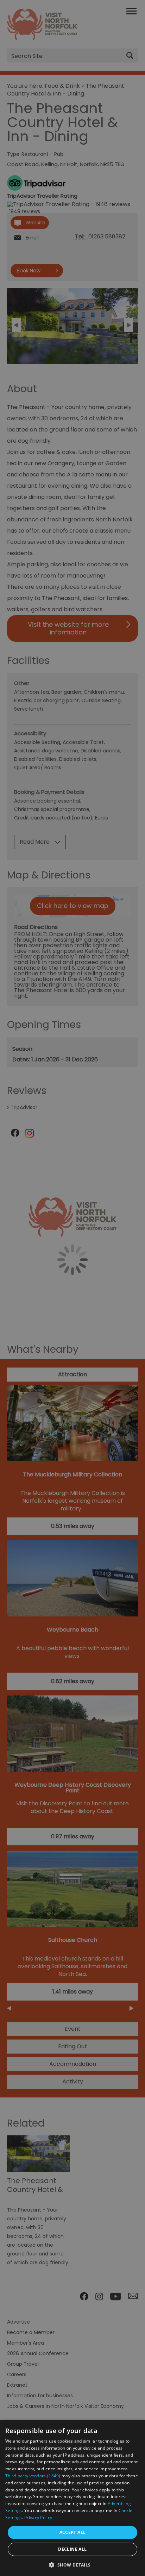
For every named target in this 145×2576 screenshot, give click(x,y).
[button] (72, 2564)
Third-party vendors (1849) (33, 2476)
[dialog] (72, 2498)
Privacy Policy (38, 2518)
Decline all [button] (72, 2549)
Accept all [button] (73, 2532)
